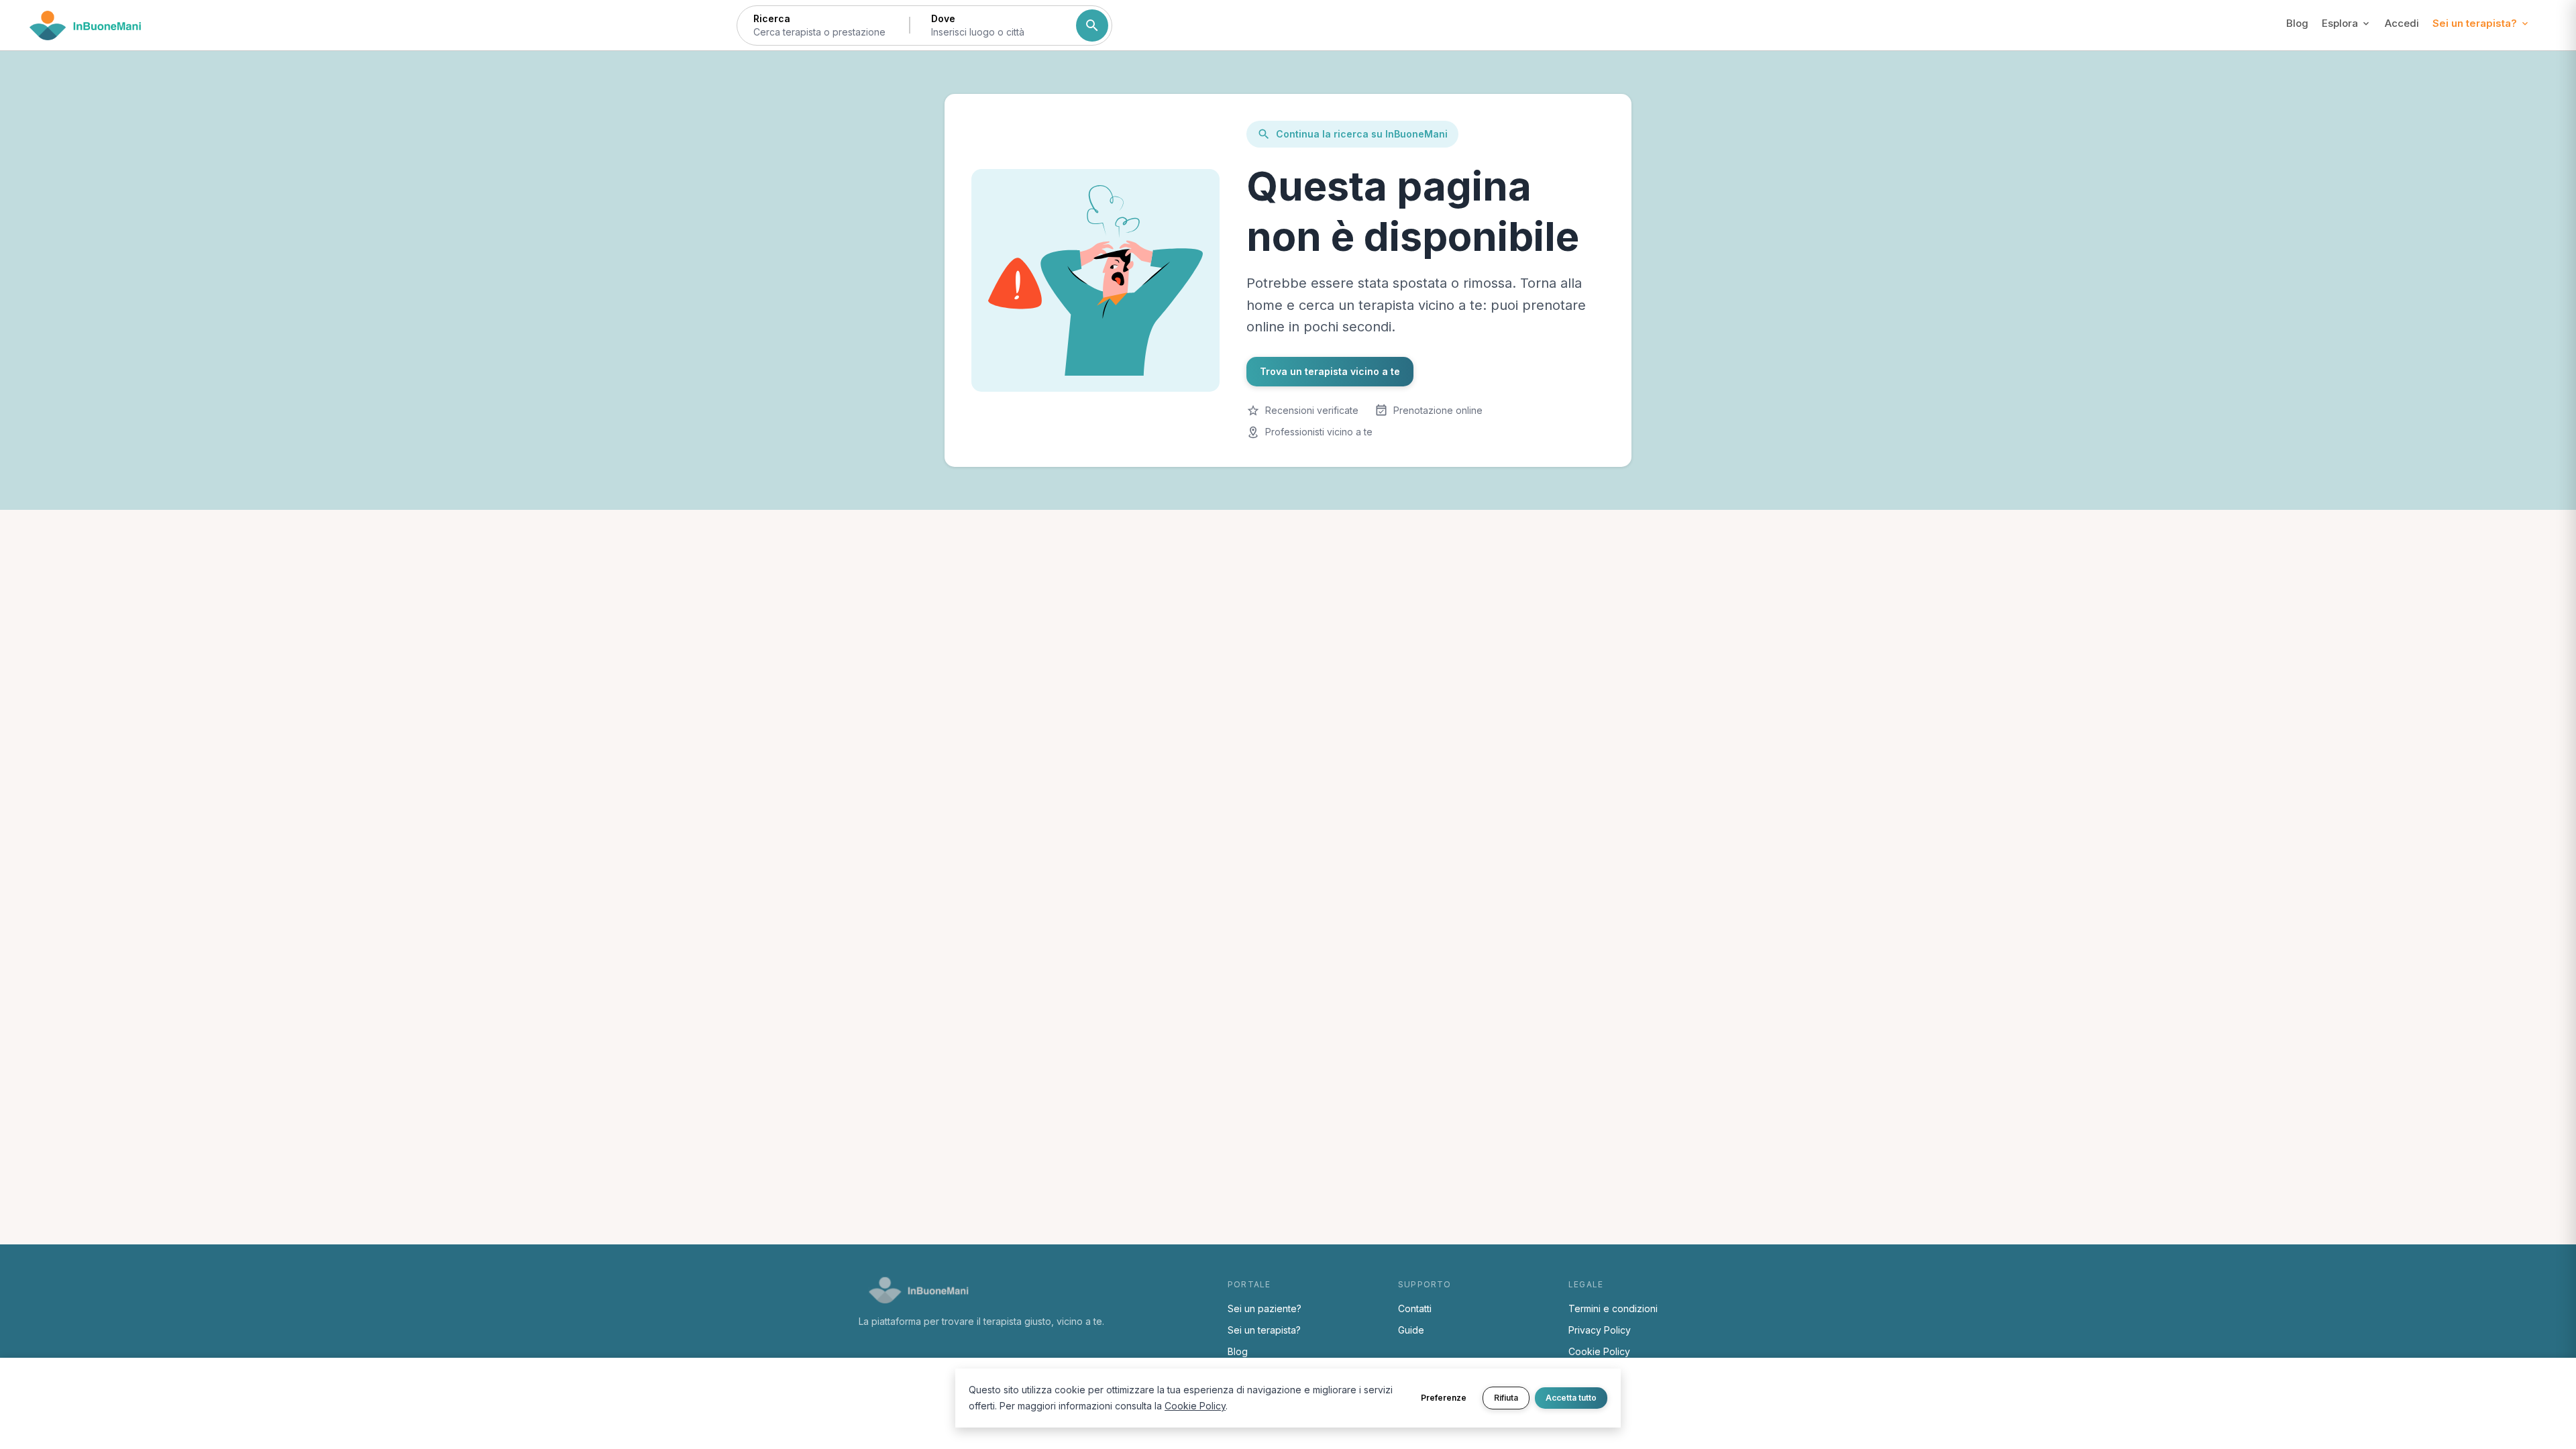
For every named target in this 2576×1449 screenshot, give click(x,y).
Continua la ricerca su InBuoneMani (1362, 134)
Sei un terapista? (1264, 1330)
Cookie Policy (1599, 1351)
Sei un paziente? (1265, 1308)
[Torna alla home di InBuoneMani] (86, 25)
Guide (1411, 1330)
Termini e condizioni (1613, 1308)
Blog (2297, 23)
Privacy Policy (1600, 1330)
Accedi (2402, 23)
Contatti (1415, 1308)
